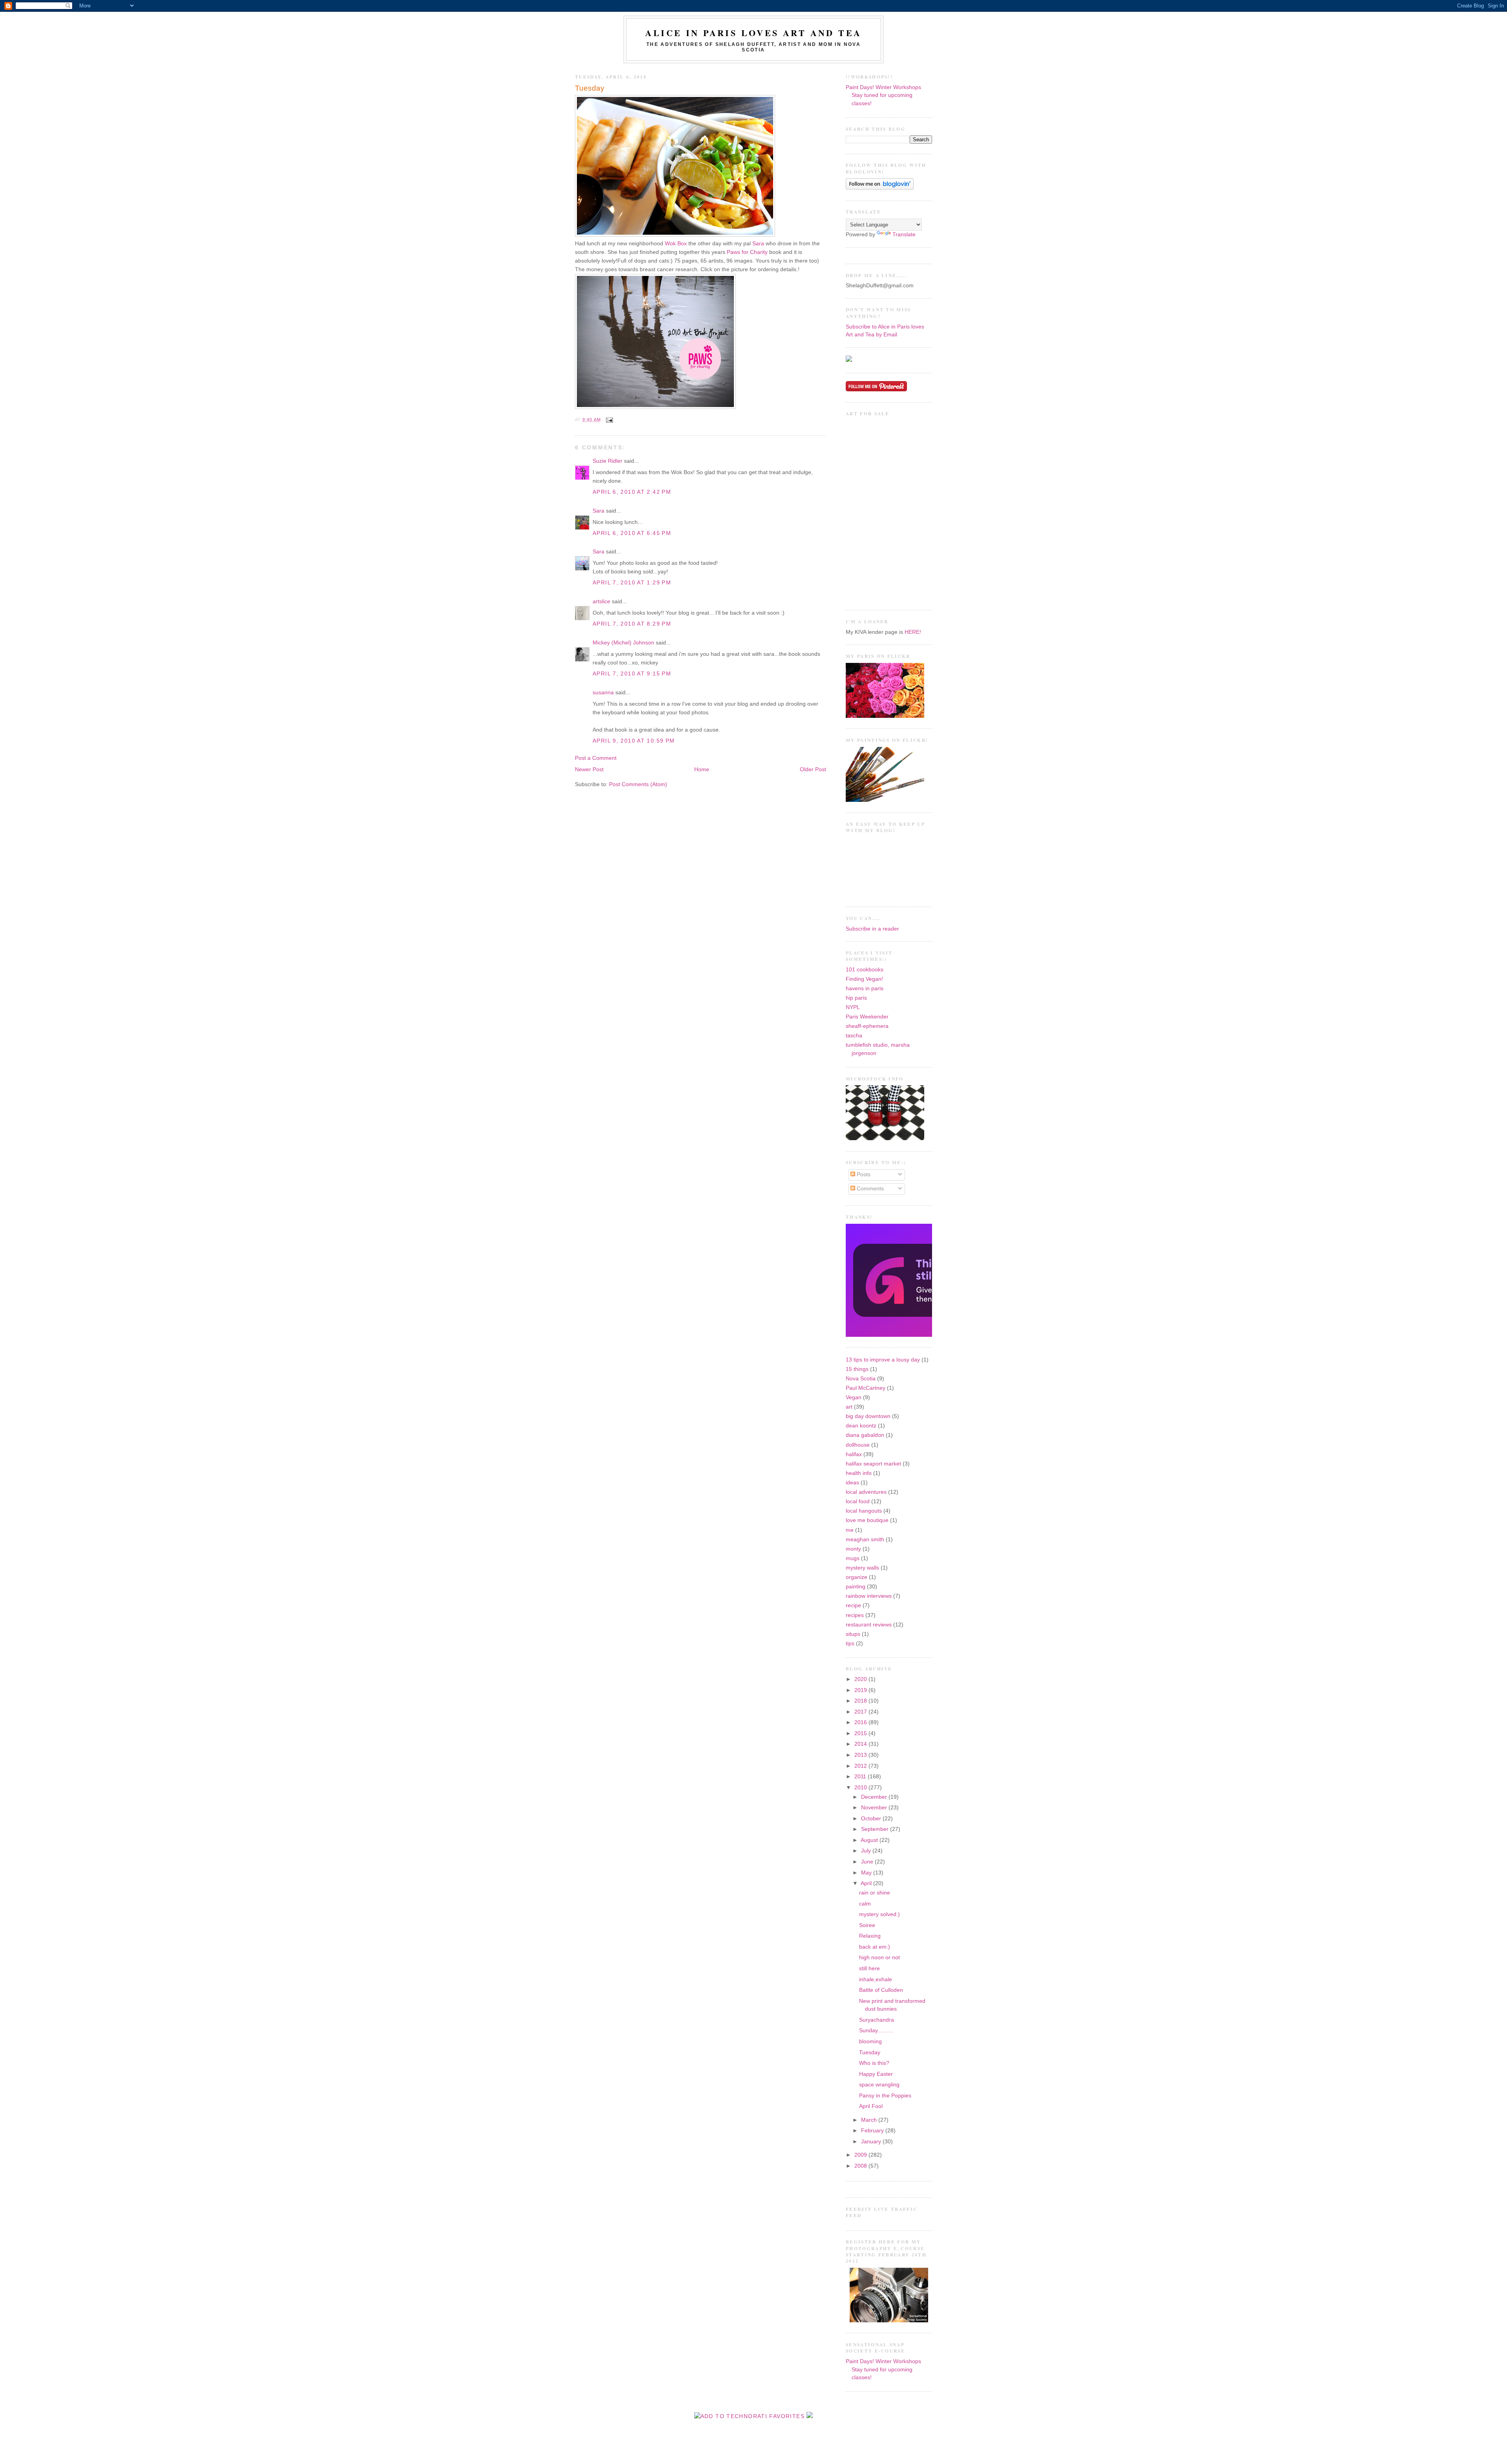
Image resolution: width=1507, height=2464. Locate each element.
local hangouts (864, 1511)
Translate (904, 235)
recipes (855, 1615)
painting (856, 1587)
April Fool (871, 2106)
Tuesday (590, 88)
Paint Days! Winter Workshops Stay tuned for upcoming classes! (883, 95)
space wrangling (879, 2085)
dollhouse (858, 1445)
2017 (861, 1712)
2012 (861, 1766)
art (849, 1407)
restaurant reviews (869, 1625)
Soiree (867, 1925)
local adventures (866, 1492)
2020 (861, 1679)
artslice (601, 601)
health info (859, 1473)
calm (865, 1904)
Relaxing (870, 1936)
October (872, 1819)
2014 (861, 1744)
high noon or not (879, 1958)
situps (853, 1634)
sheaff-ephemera (867, 1026)
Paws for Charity (747, 252)
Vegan (854, 1397)
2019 (861, 1690)
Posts (863, 1175)
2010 (861, 1788)
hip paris (856, 998)
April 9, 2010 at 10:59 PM (634, 741)
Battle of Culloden (881, 1990)
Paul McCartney (866, 1388)
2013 (861, 1755)
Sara (758, 244)
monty (853, 1549)
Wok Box (676, 244)
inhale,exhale (876, 1979)
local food (858, 1501)
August (870, 1840)
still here (869, 1968)
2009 (861, 2155)
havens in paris (865, 988)
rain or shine (875, 1893)
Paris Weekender (867, 1017)
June (868, 1862)
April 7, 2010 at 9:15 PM (632, 674)
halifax (854, 1454)
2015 (861, 1733)
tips (850, 1644)
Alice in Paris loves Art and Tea (753, 33)
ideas (852, 1483)
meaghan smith (865, 1540)
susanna (603, 693)
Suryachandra (877, 2020)
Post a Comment (596, 758)
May (867, 1873)
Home (702, 769)
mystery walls (862, 1568)
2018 (861, 1701)
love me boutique (867, 1520)
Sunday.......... (876, 2031)
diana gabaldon (865, 1435)
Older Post (813, 769)
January (872, 2142)
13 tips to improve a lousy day (883, 1360)
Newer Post (589, 769)
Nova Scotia (861, 1379)
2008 (861, 2166)
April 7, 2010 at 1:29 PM (632, 583)
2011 (861, 1777)
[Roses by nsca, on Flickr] (885, 716)
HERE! (913, 632)
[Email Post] (608, 420)
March (870, 2120)
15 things (857, 1369)
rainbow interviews (869, 1596)
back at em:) (875, 1947)
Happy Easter (876, 2074)
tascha (854, 1036)
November (875, 1808)
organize (857, 1577)
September (876, 1829)
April (867, 1883)
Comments (869, 1189)
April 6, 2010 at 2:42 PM (632, 492)
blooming (870, 2041)
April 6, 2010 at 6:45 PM (632, 533)
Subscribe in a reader (872, 929)
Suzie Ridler (608, 461)
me (850, 1530)
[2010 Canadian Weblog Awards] (930, 1335)
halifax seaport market (873, 1464)
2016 (861, 1722)
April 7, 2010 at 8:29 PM (632, 624)
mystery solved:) (879, 1914)
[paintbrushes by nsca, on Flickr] (885, 800)
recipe (853, 1605)
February (873, 2131)
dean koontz (861, 1426)
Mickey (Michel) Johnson (623, 643)
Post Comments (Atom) (638, 784)
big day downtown (868, 1416)
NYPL (853, 1007)
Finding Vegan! (864, 979)
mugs (853, 1558)
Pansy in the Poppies (885, 2096)
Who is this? (874, 2063)
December (875, 1797)
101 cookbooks (865, 970)
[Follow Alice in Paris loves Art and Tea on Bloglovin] (880, 188)
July (867, 1851)
